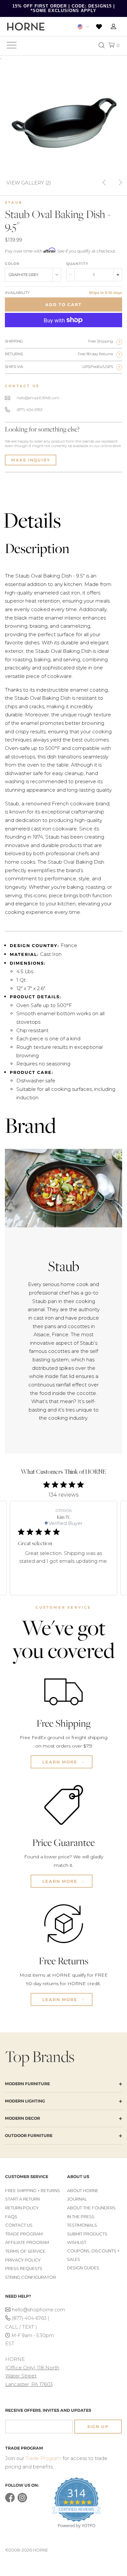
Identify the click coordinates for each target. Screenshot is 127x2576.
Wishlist (77, 2242)
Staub (14, 202)
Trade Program (24, 2234)
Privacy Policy (23, 2260)
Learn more (61, 1762)
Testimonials (82, 2225)
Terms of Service (25, 2251)
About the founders (91, 2208)
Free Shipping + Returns (33, 2191)
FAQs (11, 2217)
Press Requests (24, 2269)
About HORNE (83, 2191)
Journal (77, 2199)
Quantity (77, 264)
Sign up (98, 2427)
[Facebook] (10, 2501)
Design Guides (83, 2268)
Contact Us (19, 2225)
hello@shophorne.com (36, 2310)
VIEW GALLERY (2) (29, 182)
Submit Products (87, 2234)
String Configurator (31, 2277)
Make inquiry (31, 460)
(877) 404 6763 (29, 410)
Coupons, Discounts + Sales (93, 2255)
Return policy (22, 2208)
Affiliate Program (27, 2242)
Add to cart (63, 305)
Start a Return (22, 2199)
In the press (81, 2217)
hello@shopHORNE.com (38, 398)
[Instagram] (22, 2501)
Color (12, 264)
